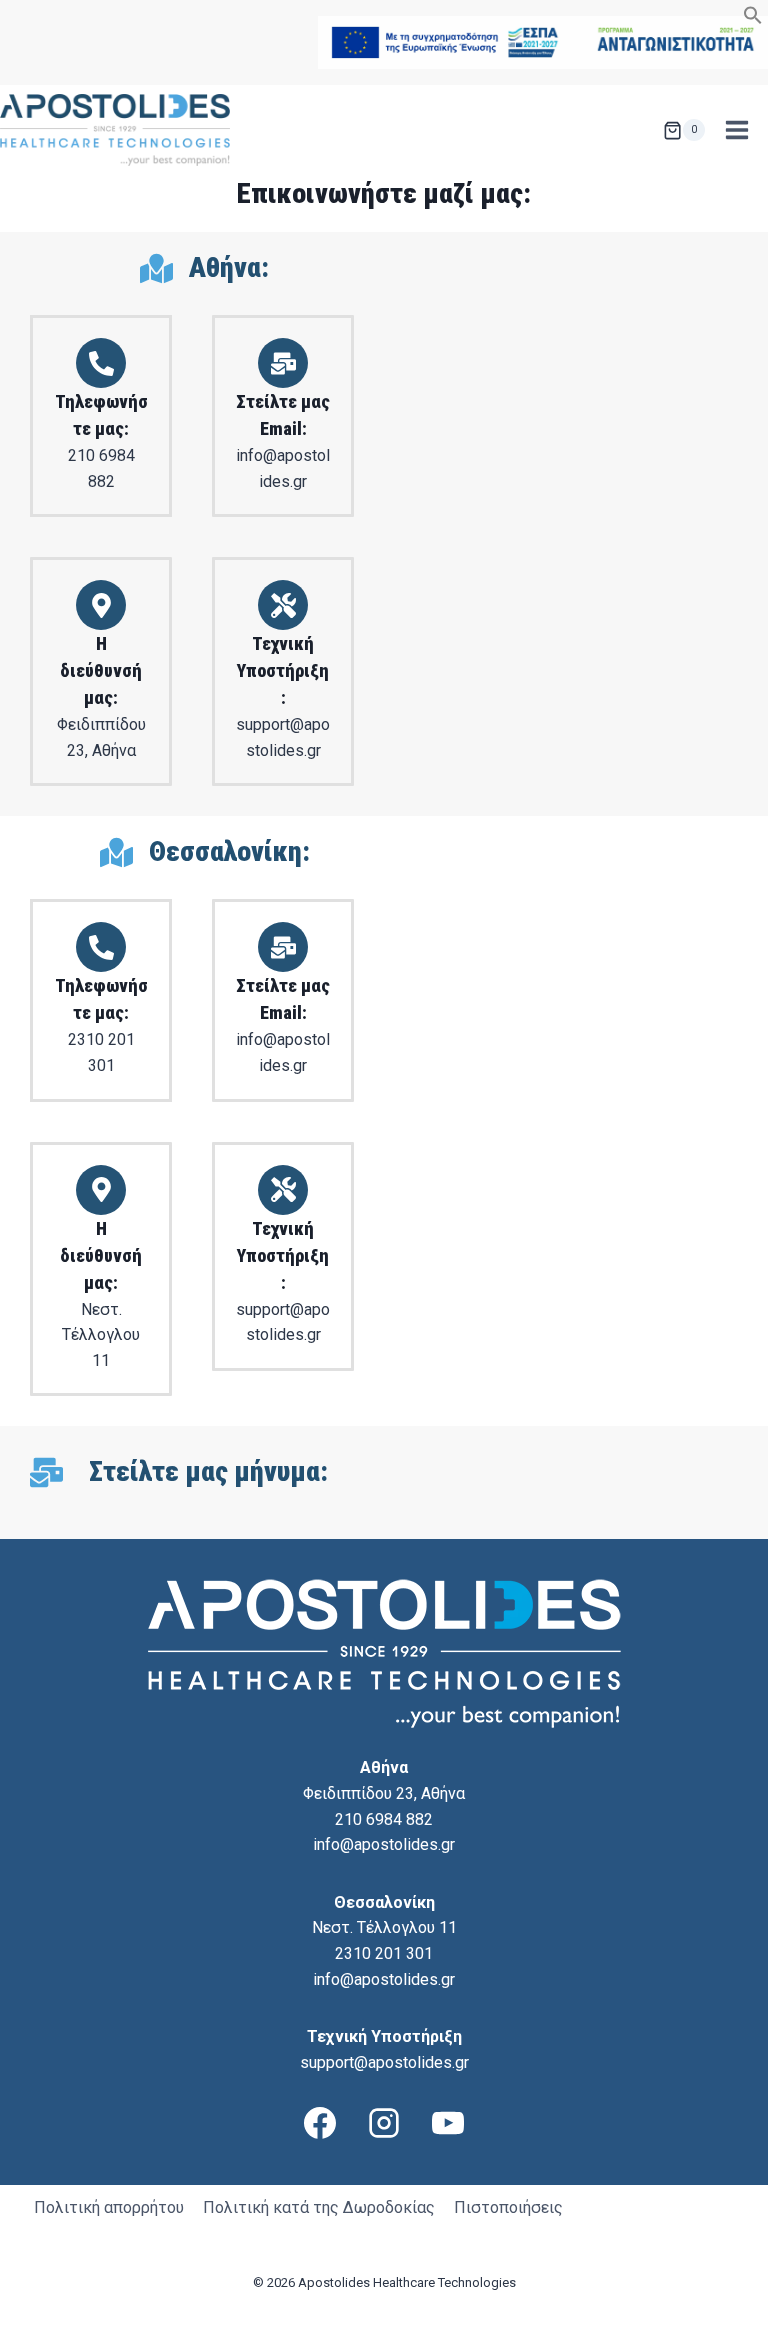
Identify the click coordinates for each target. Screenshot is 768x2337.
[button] (753, 19)
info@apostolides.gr (384, 1844)
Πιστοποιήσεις (508, 2207)
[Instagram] (384, 2123)
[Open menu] (736, 130)
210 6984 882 (384, 1819)
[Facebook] (320, 2123)
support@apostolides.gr (384, 2062)
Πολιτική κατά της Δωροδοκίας (319, 2207)
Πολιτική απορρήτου (109, 2207)
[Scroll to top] (719, 2318)
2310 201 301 (384, 1953)
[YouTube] (448, 2123)
